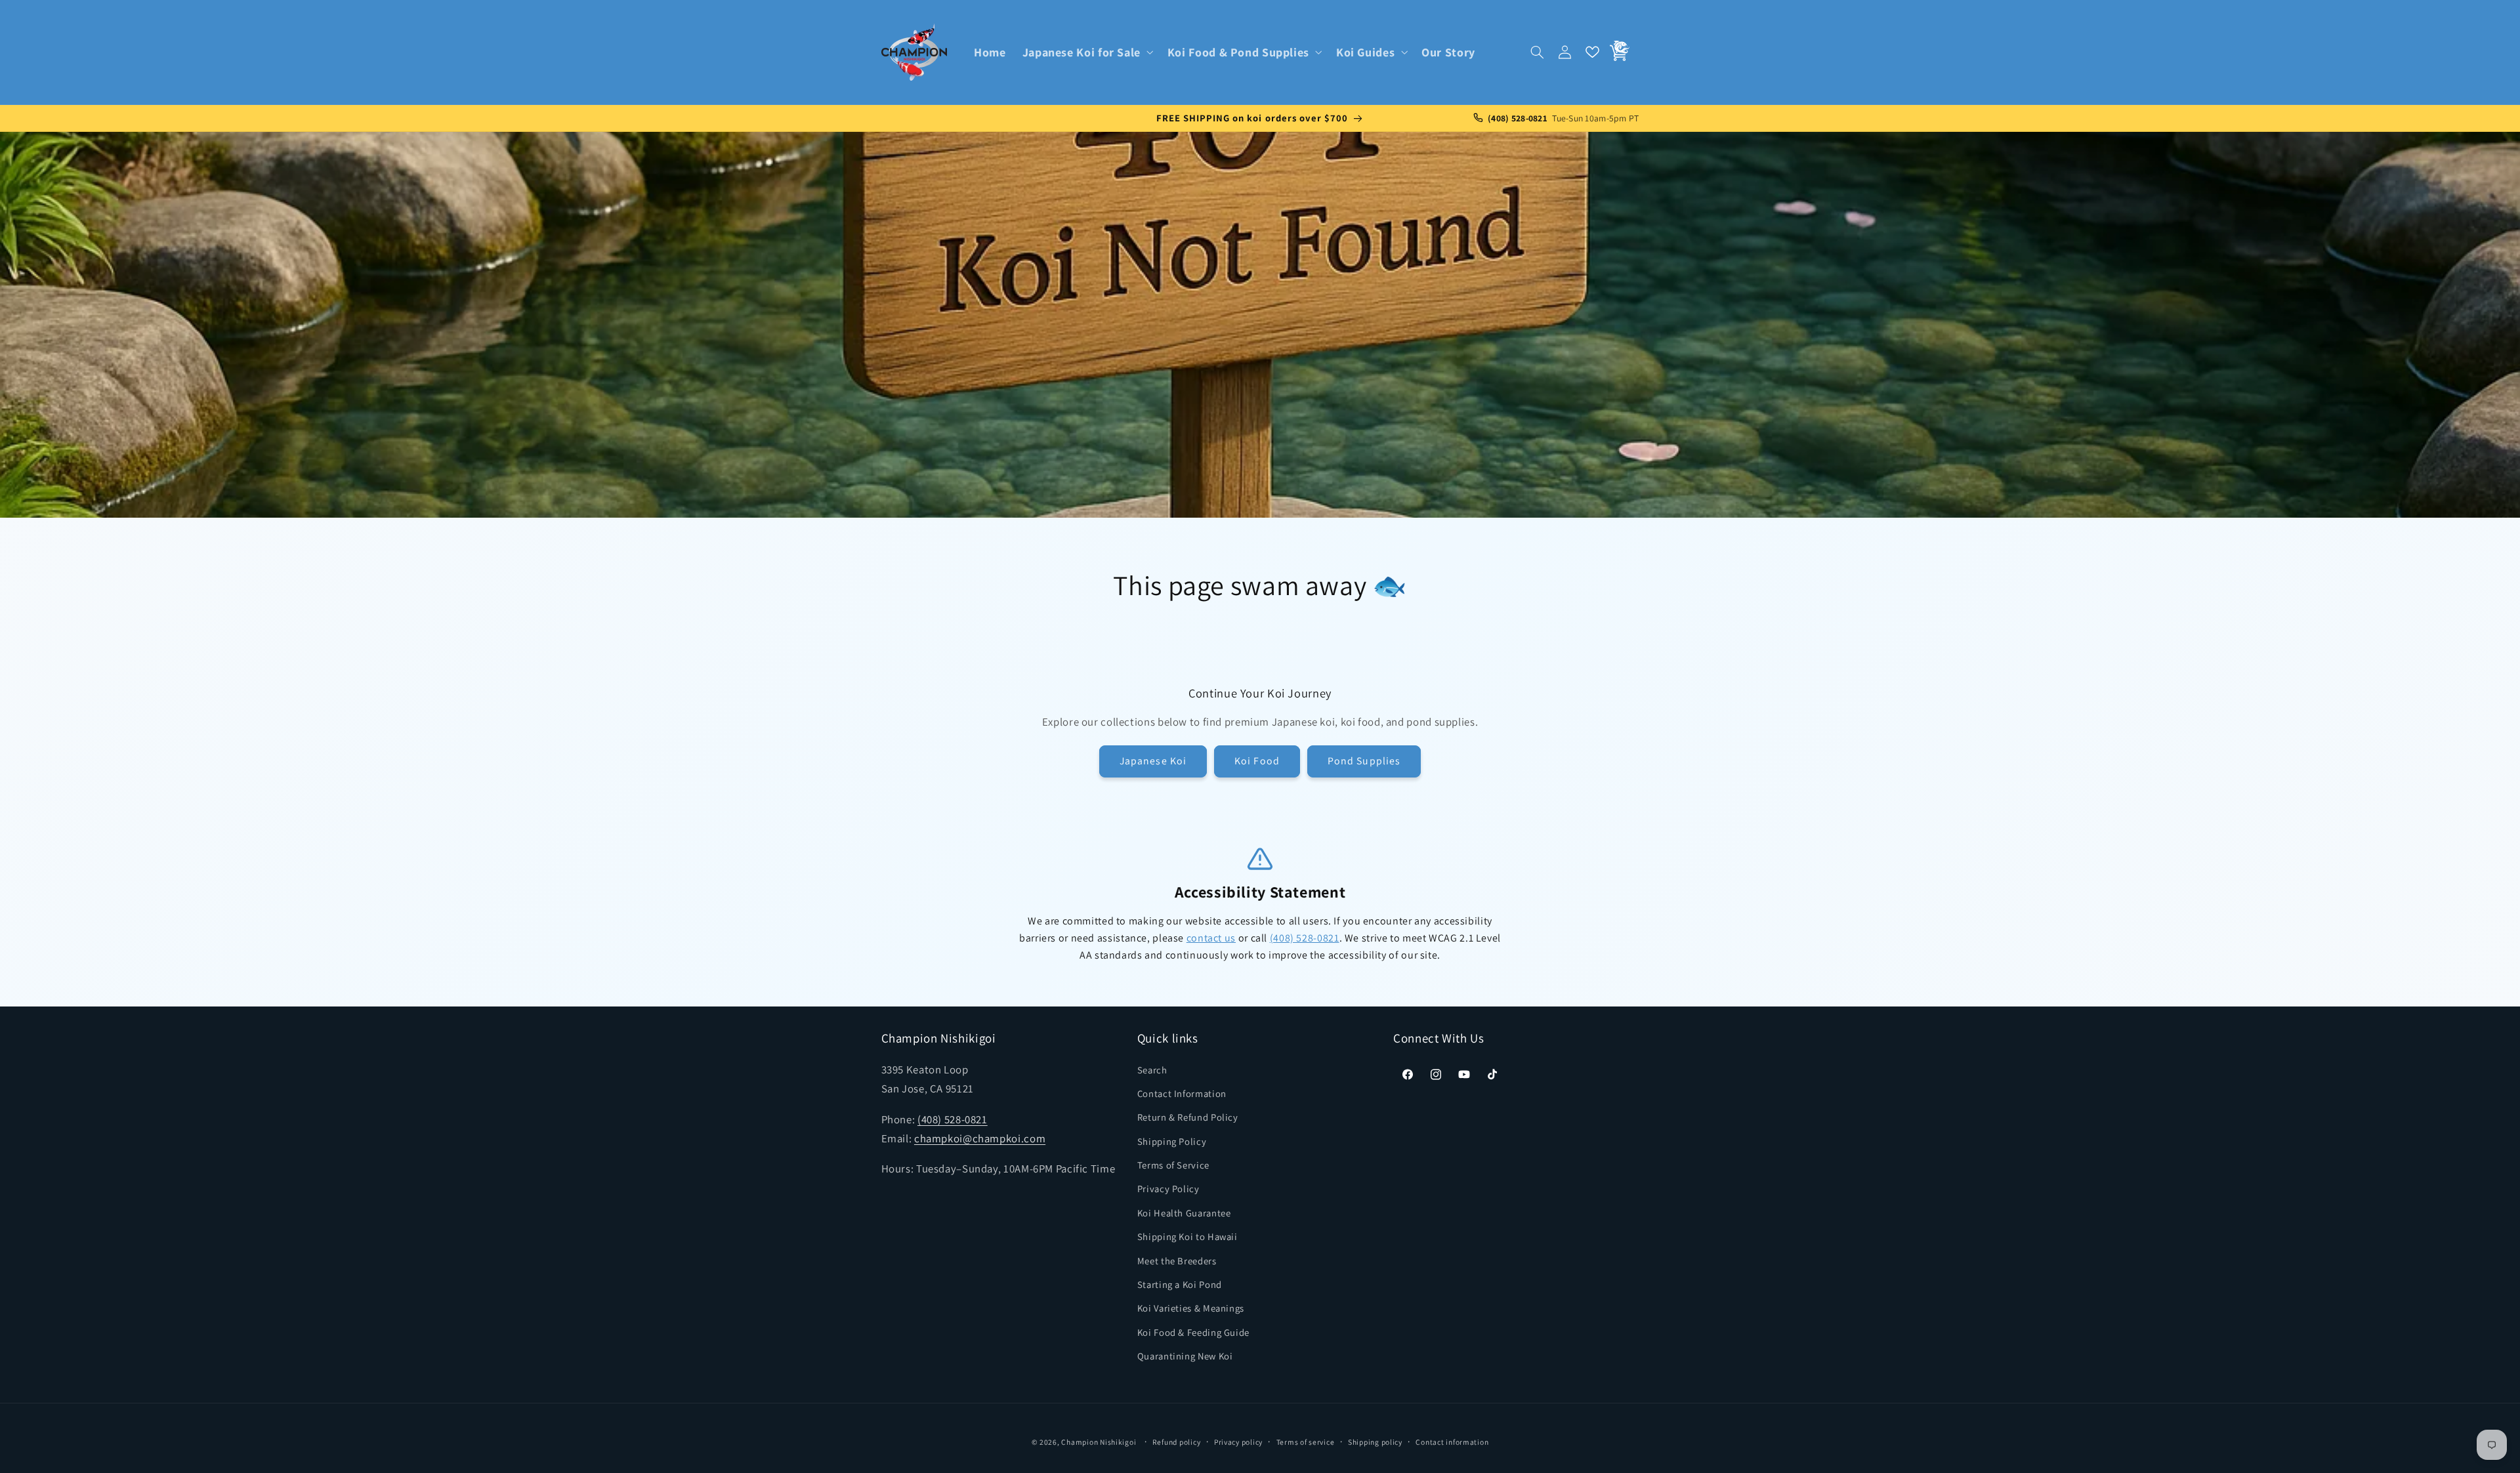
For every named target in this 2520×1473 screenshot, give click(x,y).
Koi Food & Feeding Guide (1193, 1332)
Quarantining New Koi (1185, 1356)
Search (1152, 1070)
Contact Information (1182, 1093)
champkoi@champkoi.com (980, 1138)
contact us (1211, 938)
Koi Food (1257, 761)
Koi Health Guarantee (1184, 1213)
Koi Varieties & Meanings (1191, 1309)
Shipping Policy (1172, 1141)
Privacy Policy (1168, 1189)
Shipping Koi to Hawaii (1187, 1236)
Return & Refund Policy (1188, 1117)
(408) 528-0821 (1305, 938)
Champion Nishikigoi (1099, 1442)
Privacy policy (1238, 1442)
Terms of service (1306, 1442)
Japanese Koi (1153, 761)
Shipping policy (1375, 1442)
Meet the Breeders (1177, 1261)
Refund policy (1177, 1442)
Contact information (1452, 1442)
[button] (1086, 52)
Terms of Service (1173, 1165)
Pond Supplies (1364, 761)
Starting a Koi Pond (1180, 1284)
